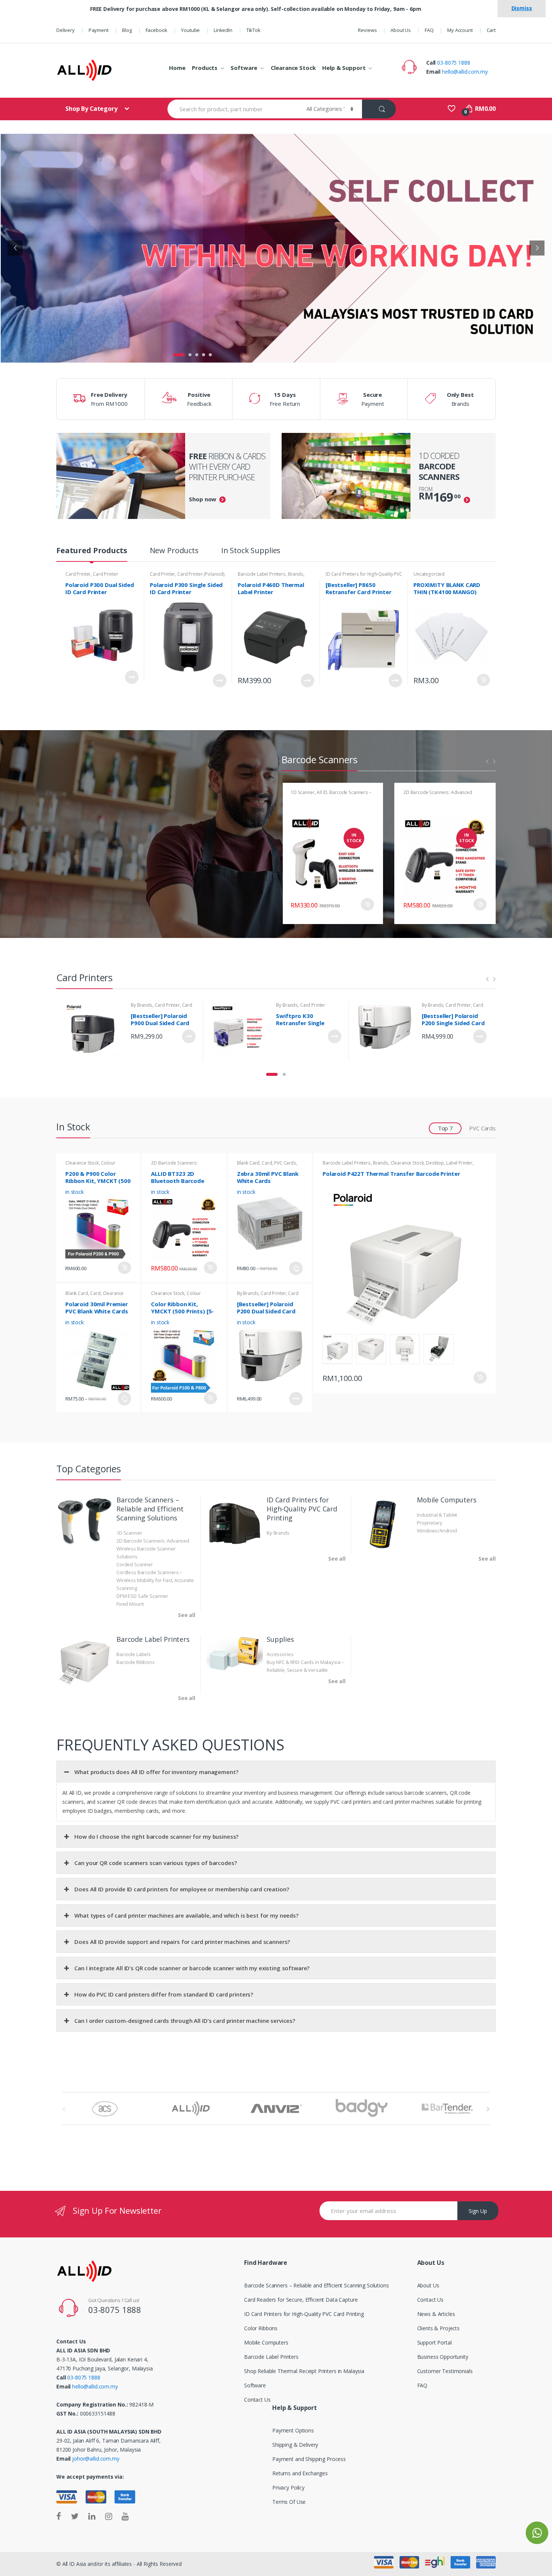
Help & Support (344, 68)
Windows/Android (437, 1531)
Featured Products (92, 551)
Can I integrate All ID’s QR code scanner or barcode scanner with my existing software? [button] (192, 1968)
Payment (99, 30)
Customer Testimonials (445, 2371)
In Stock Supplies (251, 551)
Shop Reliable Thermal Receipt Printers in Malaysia (304, 2371)
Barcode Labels (134, 1654)
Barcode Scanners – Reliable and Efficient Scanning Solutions (150, 1509)
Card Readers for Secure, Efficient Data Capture (301, 2300)
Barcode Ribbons (136, 1662)
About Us (401, 30)
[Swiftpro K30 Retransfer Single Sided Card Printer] (238, 1031)
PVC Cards (482, 1128)
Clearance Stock (293, 68)
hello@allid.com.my (465, 72)
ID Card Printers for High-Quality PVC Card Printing (302, 1509)
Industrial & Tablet (437, 1515)
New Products (174, 551)
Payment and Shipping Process (309, 2459)
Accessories (280, 1654)
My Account (460, 30)
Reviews (367, 30)
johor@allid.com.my (96, 2459)
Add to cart (483, 680)
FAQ (429, 30)
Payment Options (293, 2430)
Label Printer (459, 1163)
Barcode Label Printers (262, 574)
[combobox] (233, 109)
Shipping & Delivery (295, 2445)
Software (244, 68)
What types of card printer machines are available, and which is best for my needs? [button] (186, 1915)
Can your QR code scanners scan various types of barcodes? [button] (155, 1863)
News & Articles (436, 2314)
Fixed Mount (130, 1604)
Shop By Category (92, 109)
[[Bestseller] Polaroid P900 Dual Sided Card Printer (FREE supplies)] (93, 1031)
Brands (296, 574)
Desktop (435, 1163)
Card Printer (78, 574)
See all (187, 1615)
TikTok (253, 30)
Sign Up (478, 2211)
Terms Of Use (289, 2502)
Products (205, 68)
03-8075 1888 (453, 63)
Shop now (203, 499)
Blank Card (248, 1163)
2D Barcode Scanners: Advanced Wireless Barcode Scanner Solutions (441, 795)
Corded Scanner (135, 1564)
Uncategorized (429, 574)
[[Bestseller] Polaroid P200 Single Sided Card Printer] (384, 1031)
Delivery (66, 30)
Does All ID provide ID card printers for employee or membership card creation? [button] (182, 1889)
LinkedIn (223, 30)
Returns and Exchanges (300, 2473)
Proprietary (429, 1523)
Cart (491, 30)
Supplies (280, 1639)
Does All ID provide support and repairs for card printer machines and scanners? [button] (182, 1942)
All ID (322, 792)
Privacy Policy (288, 2488)
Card (267, 1163)
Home (177, 68)
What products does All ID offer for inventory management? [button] (156, 1772)
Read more (335, 1036)
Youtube (190, 30)
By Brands (142, 1005)
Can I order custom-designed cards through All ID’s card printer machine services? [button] (185, 2021)
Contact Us (257, 2400)
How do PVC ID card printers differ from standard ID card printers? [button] (164, 1994)
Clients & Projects (438, 2328)
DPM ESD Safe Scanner (142, 1596)
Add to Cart (132, 677)
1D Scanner (303, 792)
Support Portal (434, 2342)
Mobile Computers (447, 1500)
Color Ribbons (261, 2328)
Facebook (157, 30)
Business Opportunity (443, 2357)
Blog (127, 30)
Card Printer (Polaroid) (201, 574)
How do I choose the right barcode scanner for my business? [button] (156, 1836)
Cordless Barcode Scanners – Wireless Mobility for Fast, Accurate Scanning (155, 1580)
